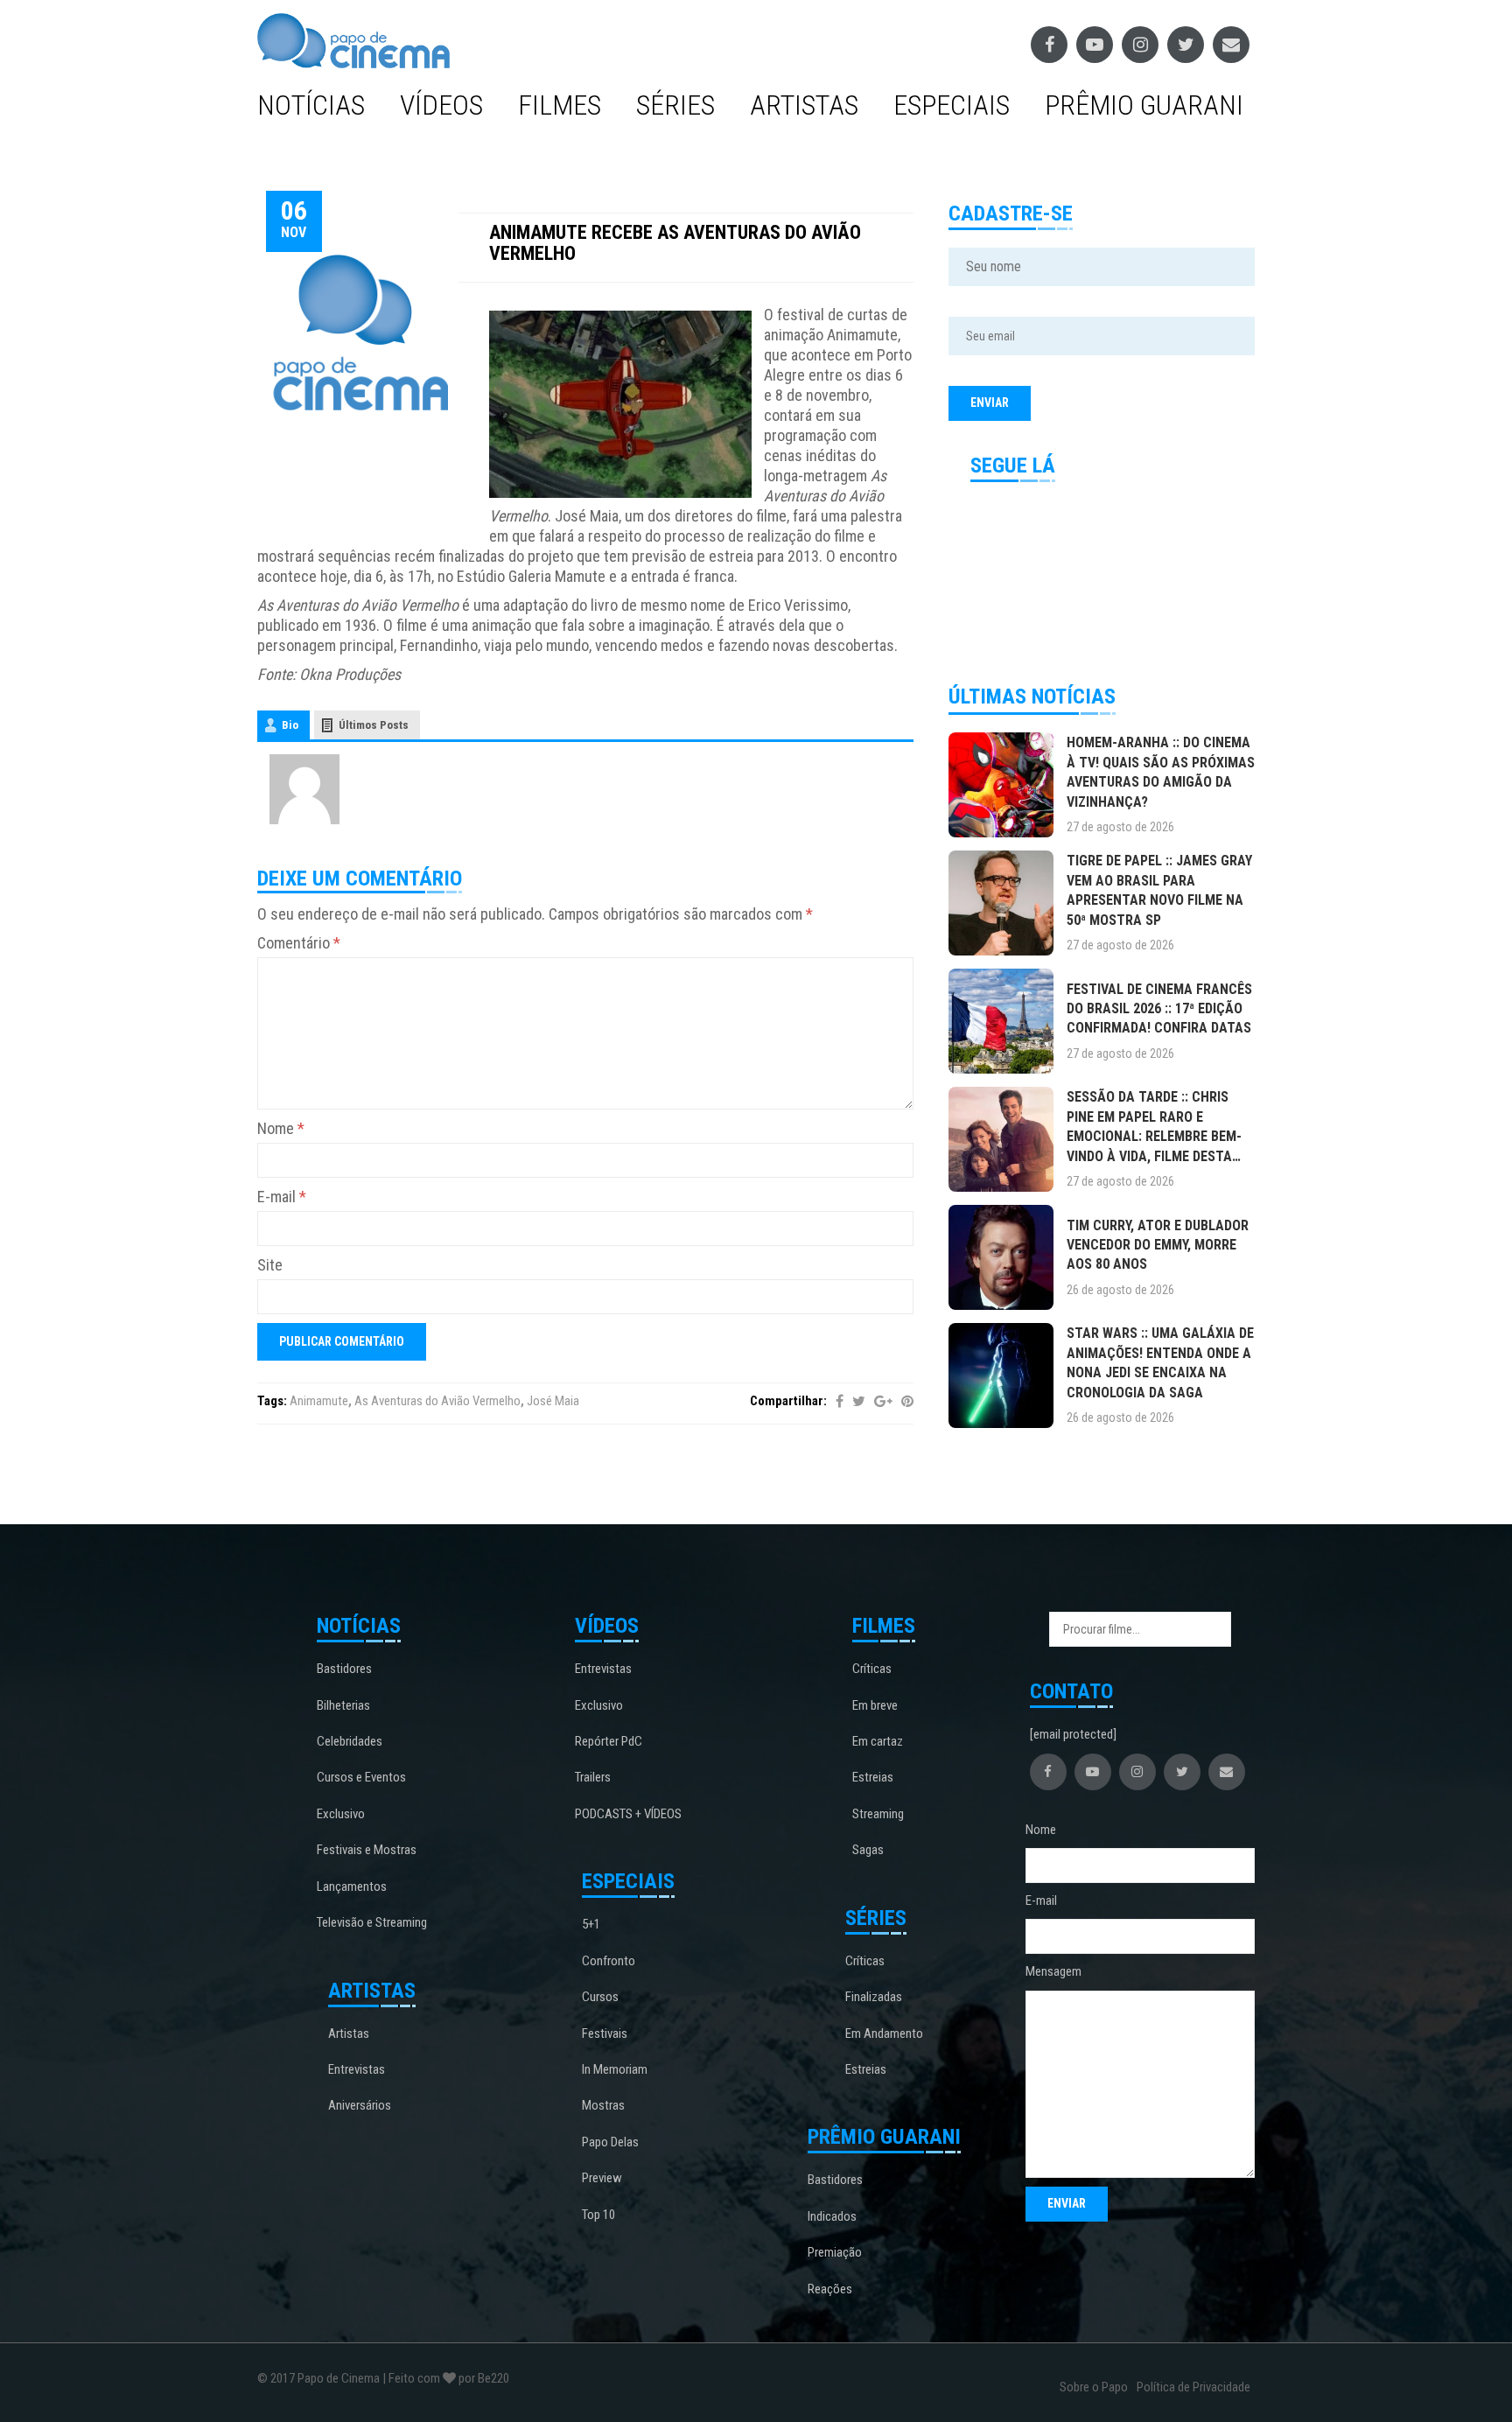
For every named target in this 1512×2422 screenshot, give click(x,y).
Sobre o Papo (1094, 2387)
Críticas (872, 1669)
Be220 (493, 2378)
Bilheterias (343, 1705)
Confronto (609, 1961)
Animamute (319, 1401)
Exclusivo (341, 1814)
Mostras (603, 2105)
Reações (830, 2289)
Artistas (804, 105)
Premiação (835, 2252)
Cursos (600, 1997)
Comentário (299, 943)
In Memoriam (615, 2069)
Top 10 (598, 2215)
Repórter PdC (609, 1741)
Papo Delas (610, 2142)
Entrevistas (357, 2069)
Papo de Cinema (339, 2378)
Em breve (875, 1705)
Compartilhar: (788, 1401)
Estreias (873, 1777)
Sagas (868, 1850)
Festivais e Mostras (367, 1850)
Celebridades (350, 1741)
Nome (281, 1128)
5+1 (591, 1924)
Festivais (605, 2033)
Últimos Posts (374, 725)
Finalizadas (874, 1997)
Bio (290, 725)
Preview (602, 2178)
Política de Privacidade (1193, 2387)
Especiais (952, 105)
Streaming (878, 1814)
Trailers (593, 1777)
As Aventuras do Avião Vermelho (437, 1401)
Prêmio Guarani (1144, 105)
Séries (675, 105)
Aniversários (360, 2105)
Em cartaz (878, 1741)
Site (270, 1265)
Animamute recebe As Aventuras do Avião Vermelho (675, 243)
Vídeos (441, 105)
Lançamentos (352, 1886)
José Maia (553, 1401)
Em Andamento (884, 2033)
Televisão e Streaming (372, 1922)
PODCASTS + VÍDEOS (628, 1814)
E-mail (282, 1197)
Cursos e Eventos (361, 1777)
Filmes (560, 105)
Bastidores (344, 1669)
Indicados (832, 2216)
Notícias (311, 105)
